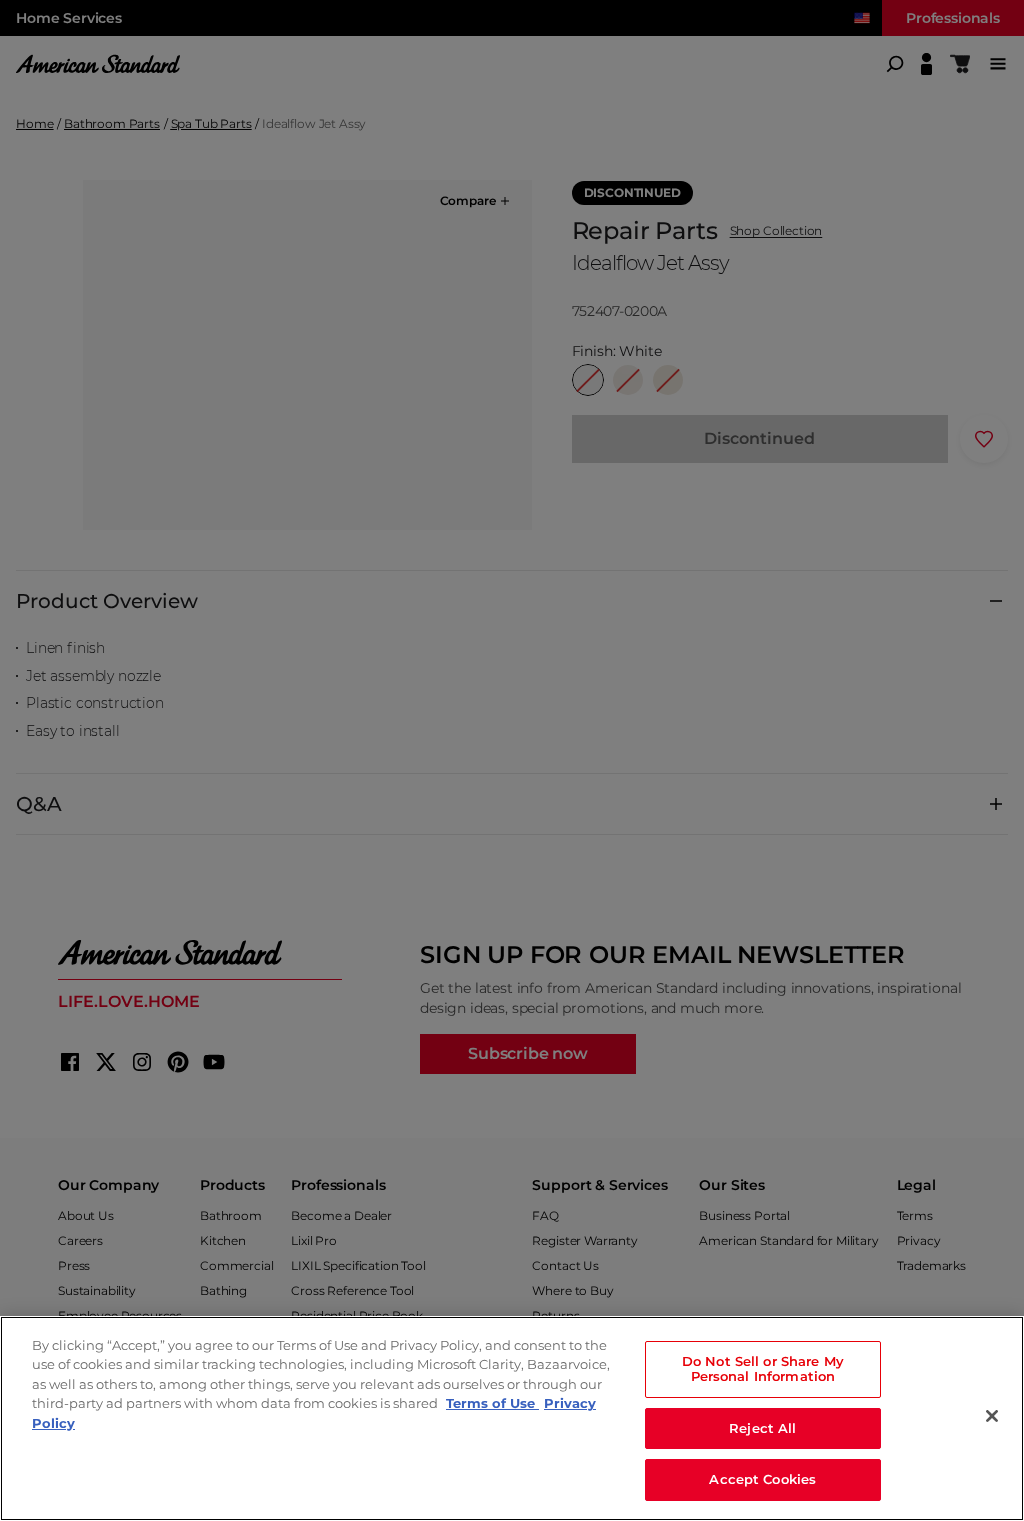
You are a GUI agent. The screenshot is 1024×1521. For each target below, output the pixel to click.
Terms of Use (492, 1403)
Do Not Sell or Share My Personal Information (763, 1369)
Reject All (762, 1428)
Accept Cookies (762, 1479)
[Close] (992, 1416)
